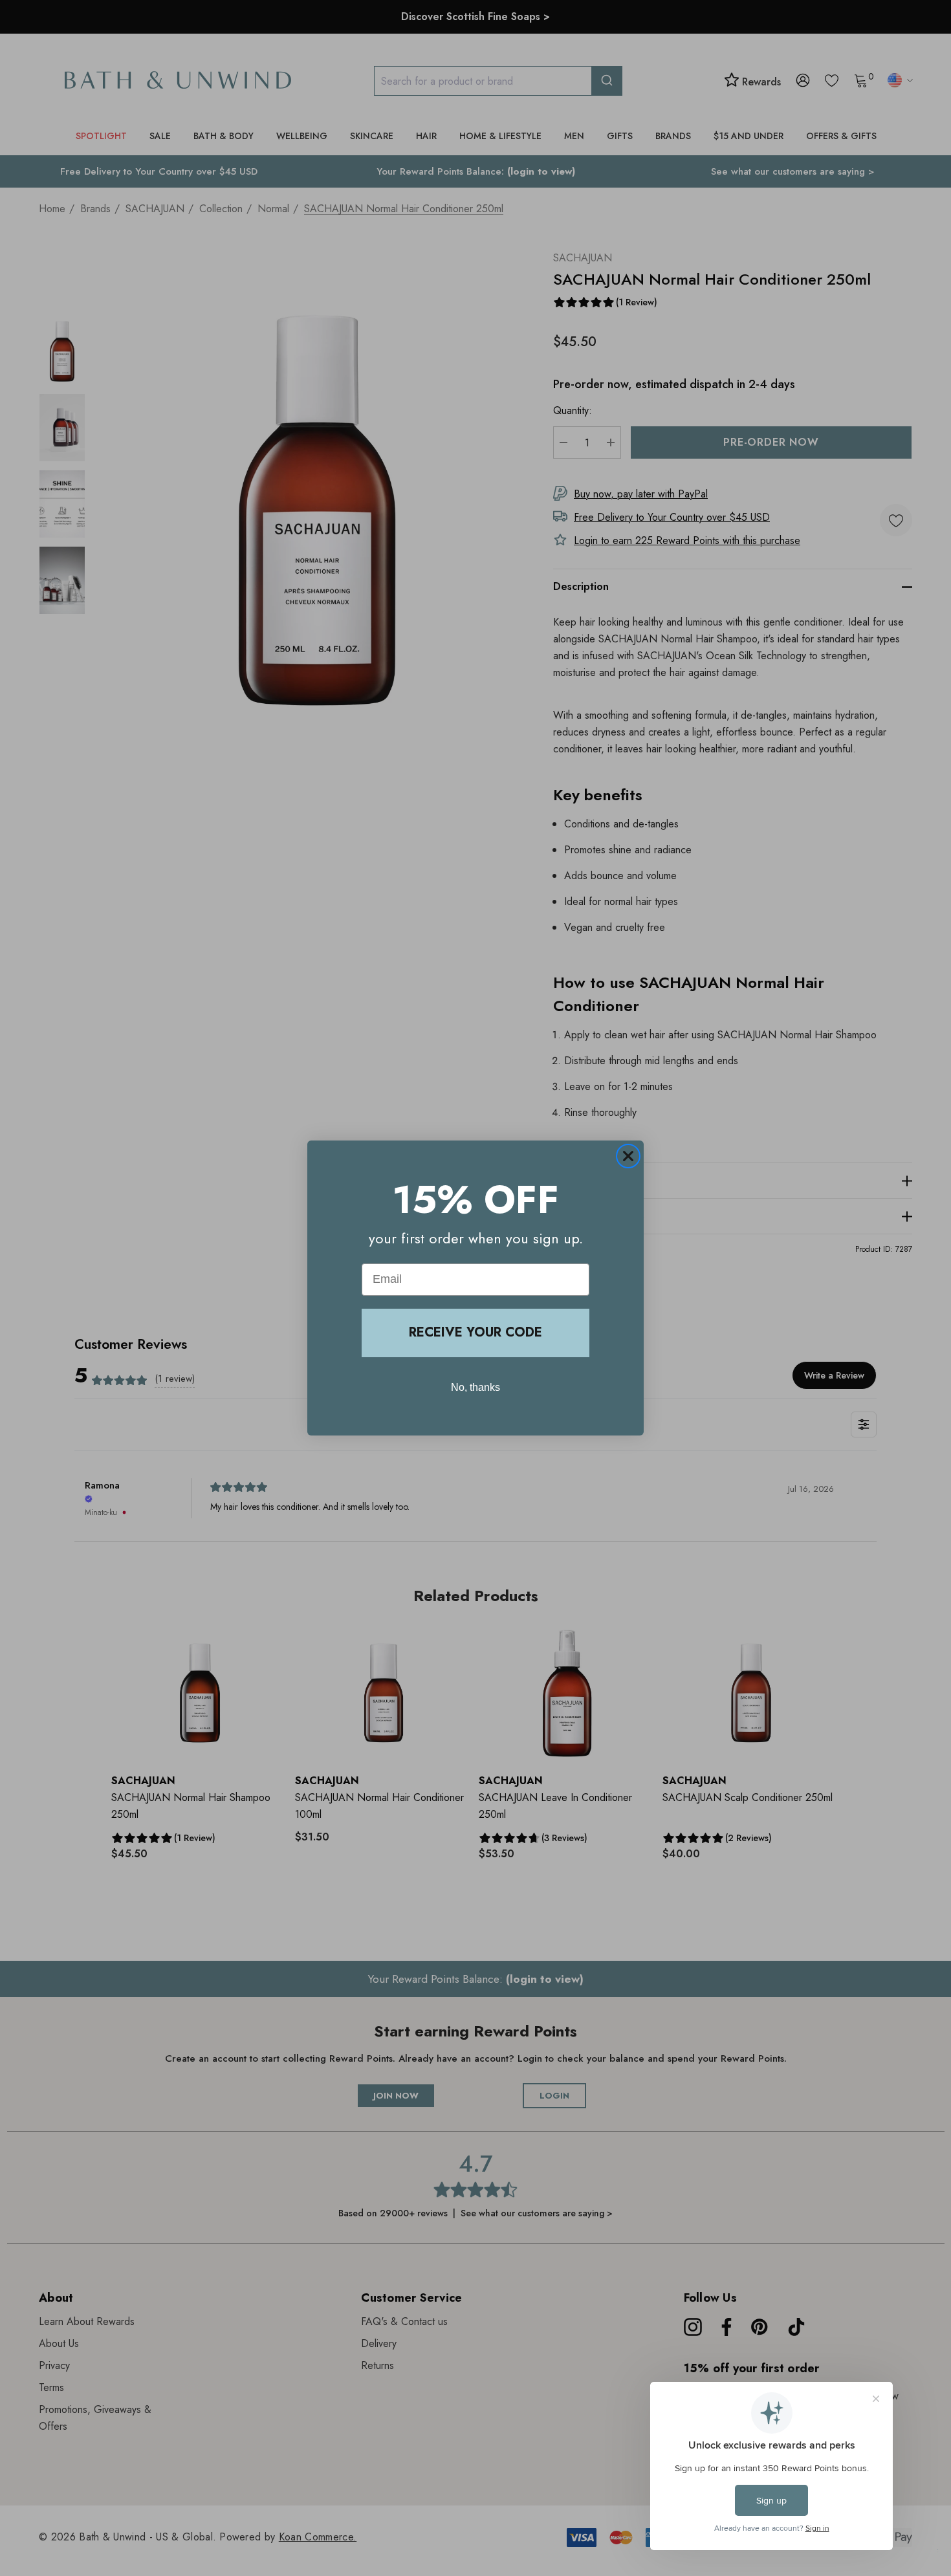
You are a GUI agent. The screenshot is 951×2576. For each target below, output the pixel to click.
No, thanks (475, 1387)
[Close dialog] (628, 1156)
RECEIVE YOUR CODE (475, 1332)
